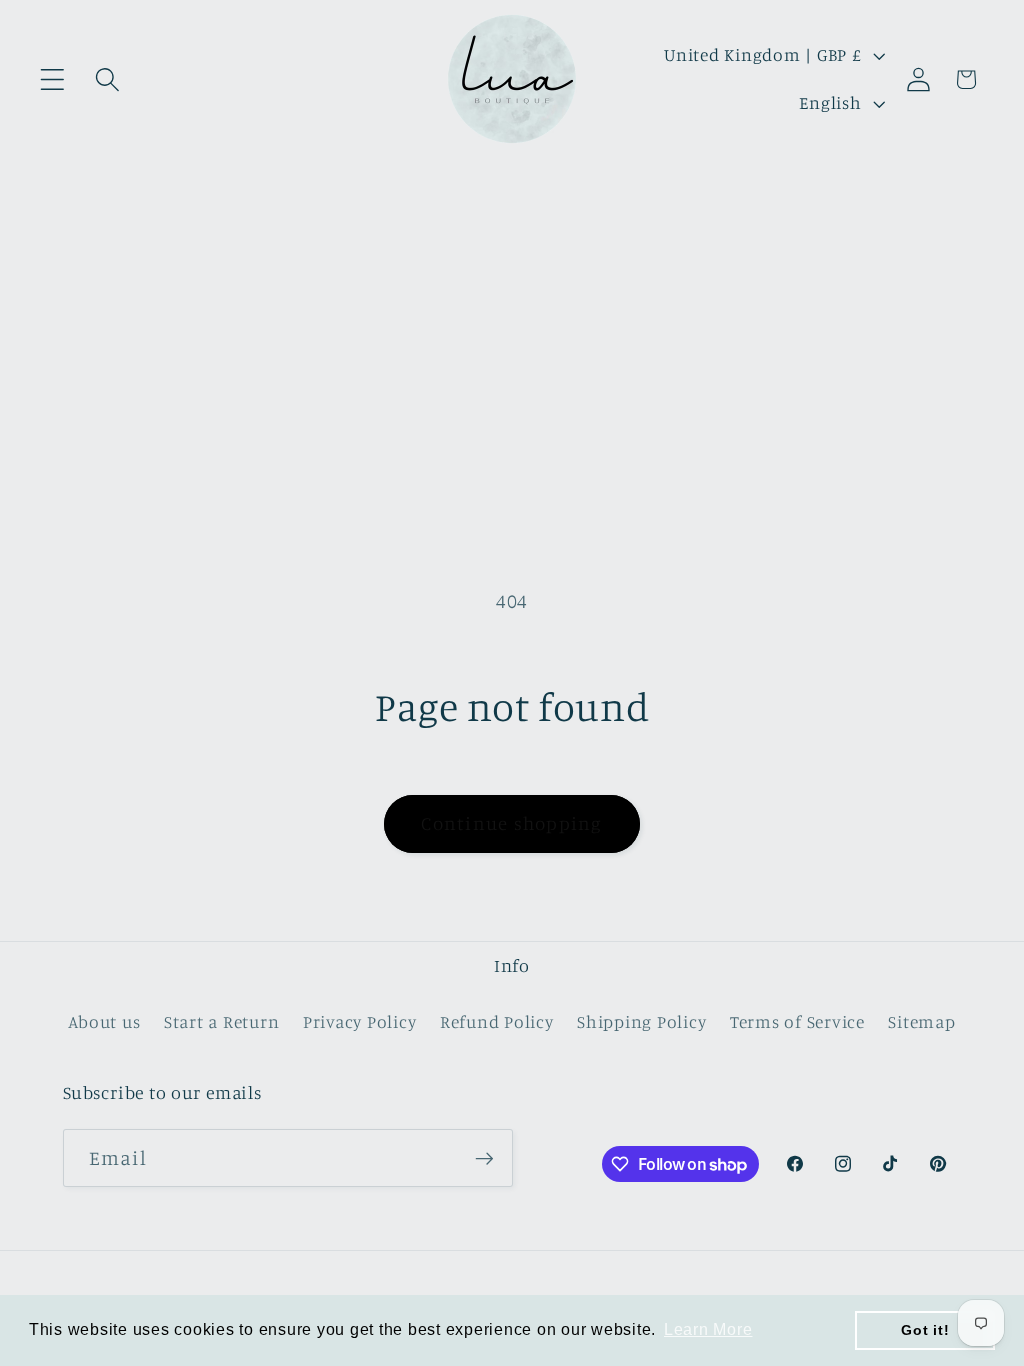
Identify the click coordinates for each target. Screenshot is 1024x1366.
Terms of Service (797, 1021)
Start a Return (222, 1021)
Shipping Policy (641, 1021)
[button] (52, 79)
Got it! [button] (925, 1330)
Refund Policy (497, 1021)
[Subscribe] (484, 1158)
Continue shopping (511, 823)
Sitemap (921, 1021)
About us (104, 1021)
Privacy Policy (360, 1021)
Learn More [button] (708, 1329)
